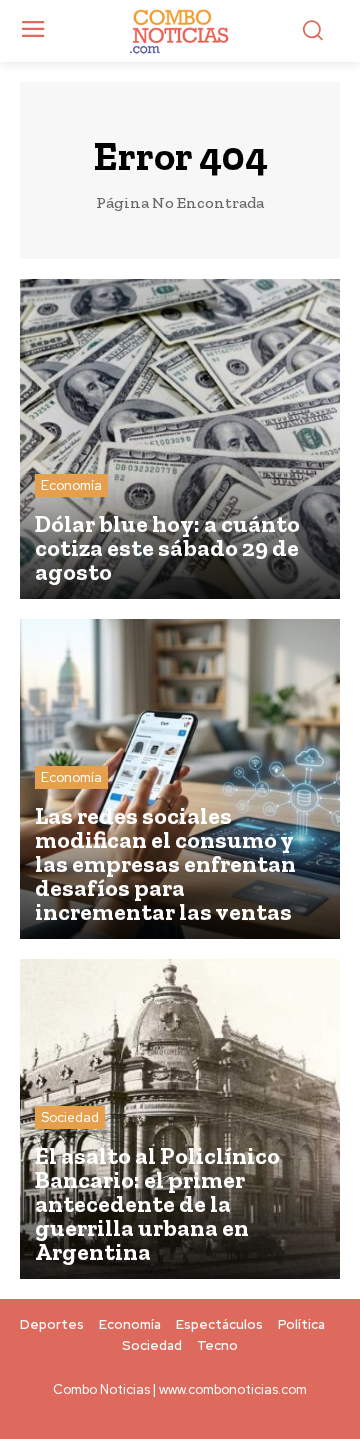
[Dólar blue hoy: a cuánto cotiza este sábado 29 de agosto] (180, 439)
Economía (71, 485)
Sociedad (70, 1117)
